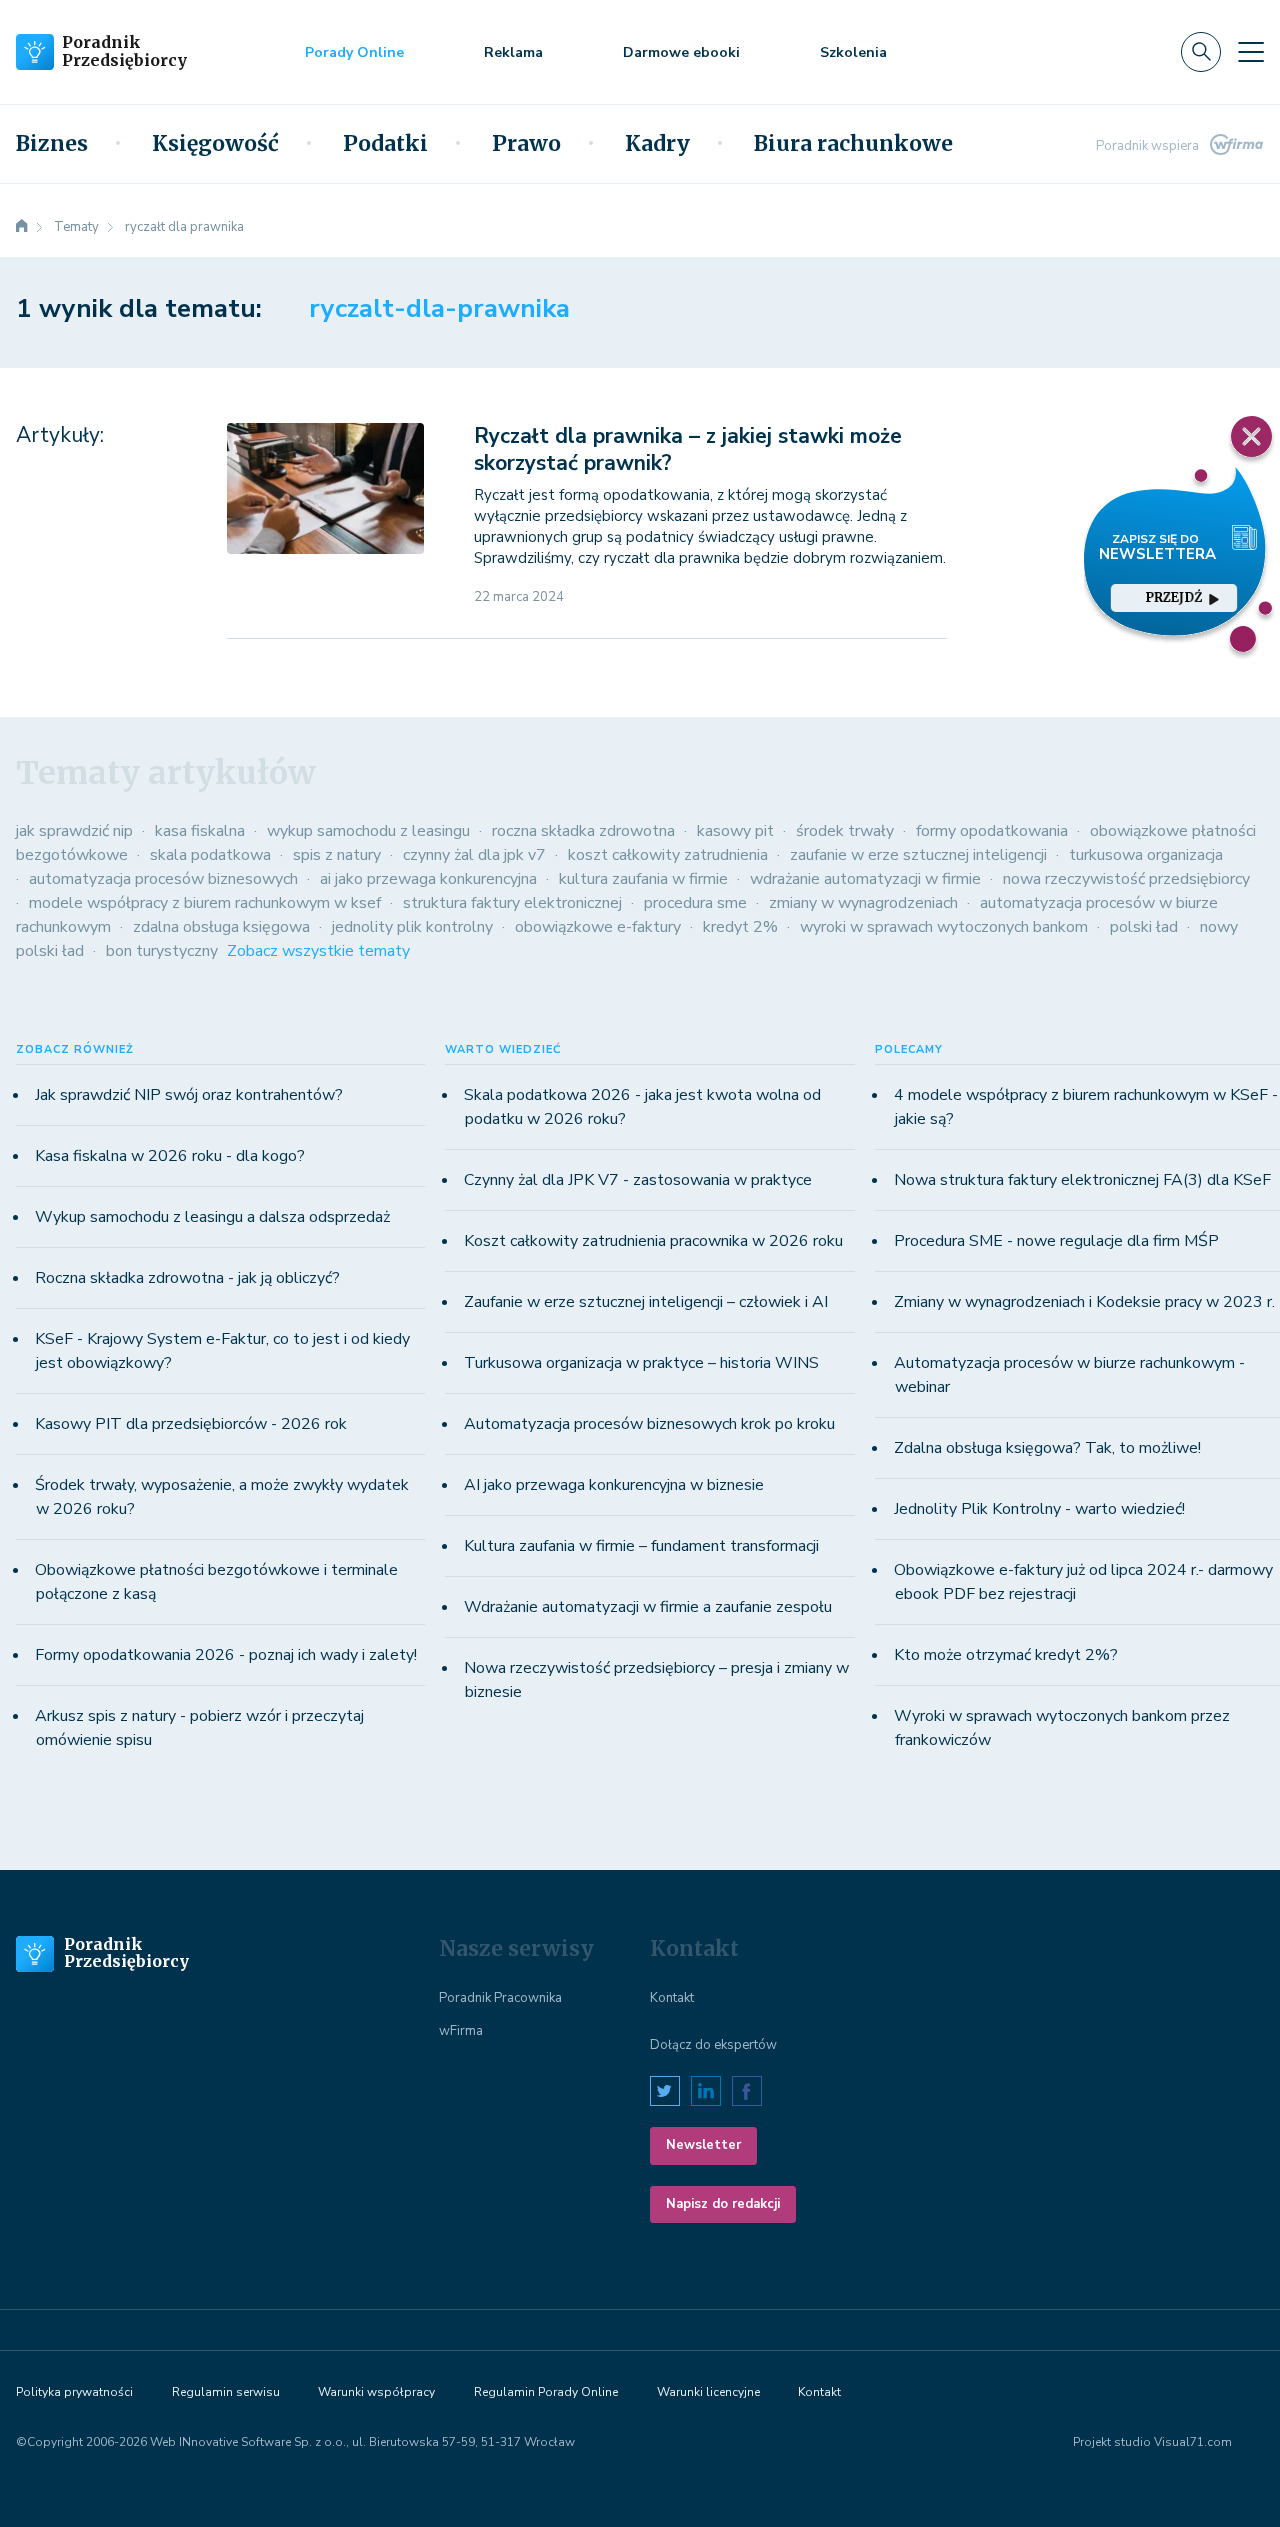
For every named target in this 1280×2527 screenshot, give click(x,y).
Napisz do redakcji (723, 2204)
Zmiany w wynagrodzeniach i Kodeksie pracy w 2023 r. (1084, 1302)
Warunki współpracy (376, 2392)
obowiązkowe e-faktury (598, 927)
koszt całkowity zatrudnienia (668, 855)
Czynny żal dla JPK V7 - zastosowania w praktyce (638, 1180)
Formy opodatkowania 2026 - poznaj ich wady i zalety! (226, 1655)
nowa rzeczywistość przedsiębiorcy (1126, 879)
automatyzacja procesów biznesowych (163, 879)
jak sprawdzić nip (74, 831)
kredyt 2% (740, 927)
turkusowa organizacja (1146, 855)
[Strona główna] (22, 227)
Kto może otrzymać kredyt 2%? (1006, 1655)
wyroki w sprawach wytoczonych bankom (944, 927)
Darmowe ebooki (681, 52)
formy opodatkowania (992, 831)
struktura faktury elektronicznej (512, 903)
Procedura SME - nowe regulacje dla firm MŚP (1056, 1241)
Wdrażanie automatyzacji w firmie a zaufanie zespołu (648, 1607)
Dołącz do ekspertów (713, 2045)
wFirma (461, 2031)
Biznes (52, 144)
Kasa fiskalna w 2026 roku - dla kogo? (170, 1156)
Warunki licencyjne (708, 2392)
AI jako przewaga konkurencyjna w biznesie (614, 1485)
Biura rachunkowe (853, 144)
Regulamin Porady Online (546, 2392)
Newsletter (703, 2145)
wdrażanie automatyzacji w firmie (865, 879)
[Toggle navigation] (1251, 52)
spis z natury (337, 855)
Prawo (526, 144)
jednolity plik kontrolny (412, 927)
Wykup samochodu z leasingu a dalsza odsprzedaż (212, 1217)
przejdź (1174, 597)
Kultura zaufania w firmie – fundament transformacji (641, 1546)
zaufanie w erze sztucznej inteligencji (918, 855)
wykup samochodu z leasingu (368, 831)
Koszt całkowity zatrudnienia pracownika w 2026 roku (653, 1241)
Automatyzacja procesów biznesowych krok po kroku (649, 1424)
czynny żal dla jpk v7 (474, 855)
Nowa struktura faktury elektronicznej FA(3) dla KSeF (1082, 1180)
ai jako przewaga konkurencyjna (428, 879)
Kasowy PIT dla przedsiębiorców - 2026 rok (191, 1424)
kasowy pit (735, 831)
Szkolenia (853, 52)
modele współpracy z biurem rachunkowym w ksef (205, 903)
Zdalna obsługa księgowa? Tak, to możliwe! (1047, 1448)
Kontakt (672, 1998)
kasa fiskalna (200, 831)
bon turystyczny (162, 951)
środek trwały (845, 831)
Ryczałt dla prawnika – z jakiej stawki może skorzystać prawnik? (688, 449)
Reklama (513, 52)
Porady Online (354, 52)
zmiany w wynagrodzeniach (863, 903)
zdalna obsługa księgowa (221, 927)
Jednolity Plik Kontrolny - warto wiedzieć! (1039, 1509)
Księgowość (215, 144)
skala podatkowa (210, 855)
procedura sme (695, 903)
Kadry (657, 144)
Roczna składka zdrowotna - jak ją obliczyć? (187, 1278)
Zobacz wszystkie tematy (318, 951)
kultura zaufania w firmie (643, 879)
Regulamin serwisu (226, 2392)
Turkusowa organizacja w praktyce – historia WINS (641, 1363)
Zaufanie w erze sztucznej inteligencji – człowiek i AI (646, 1302)
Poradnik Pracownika (500, 1998)
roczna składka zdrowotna (583, 831)
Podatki (385, 144)
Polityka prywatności (74, 2392)
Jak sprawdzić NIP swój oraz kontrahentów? (189, 1095)
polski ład (1144, 927)
